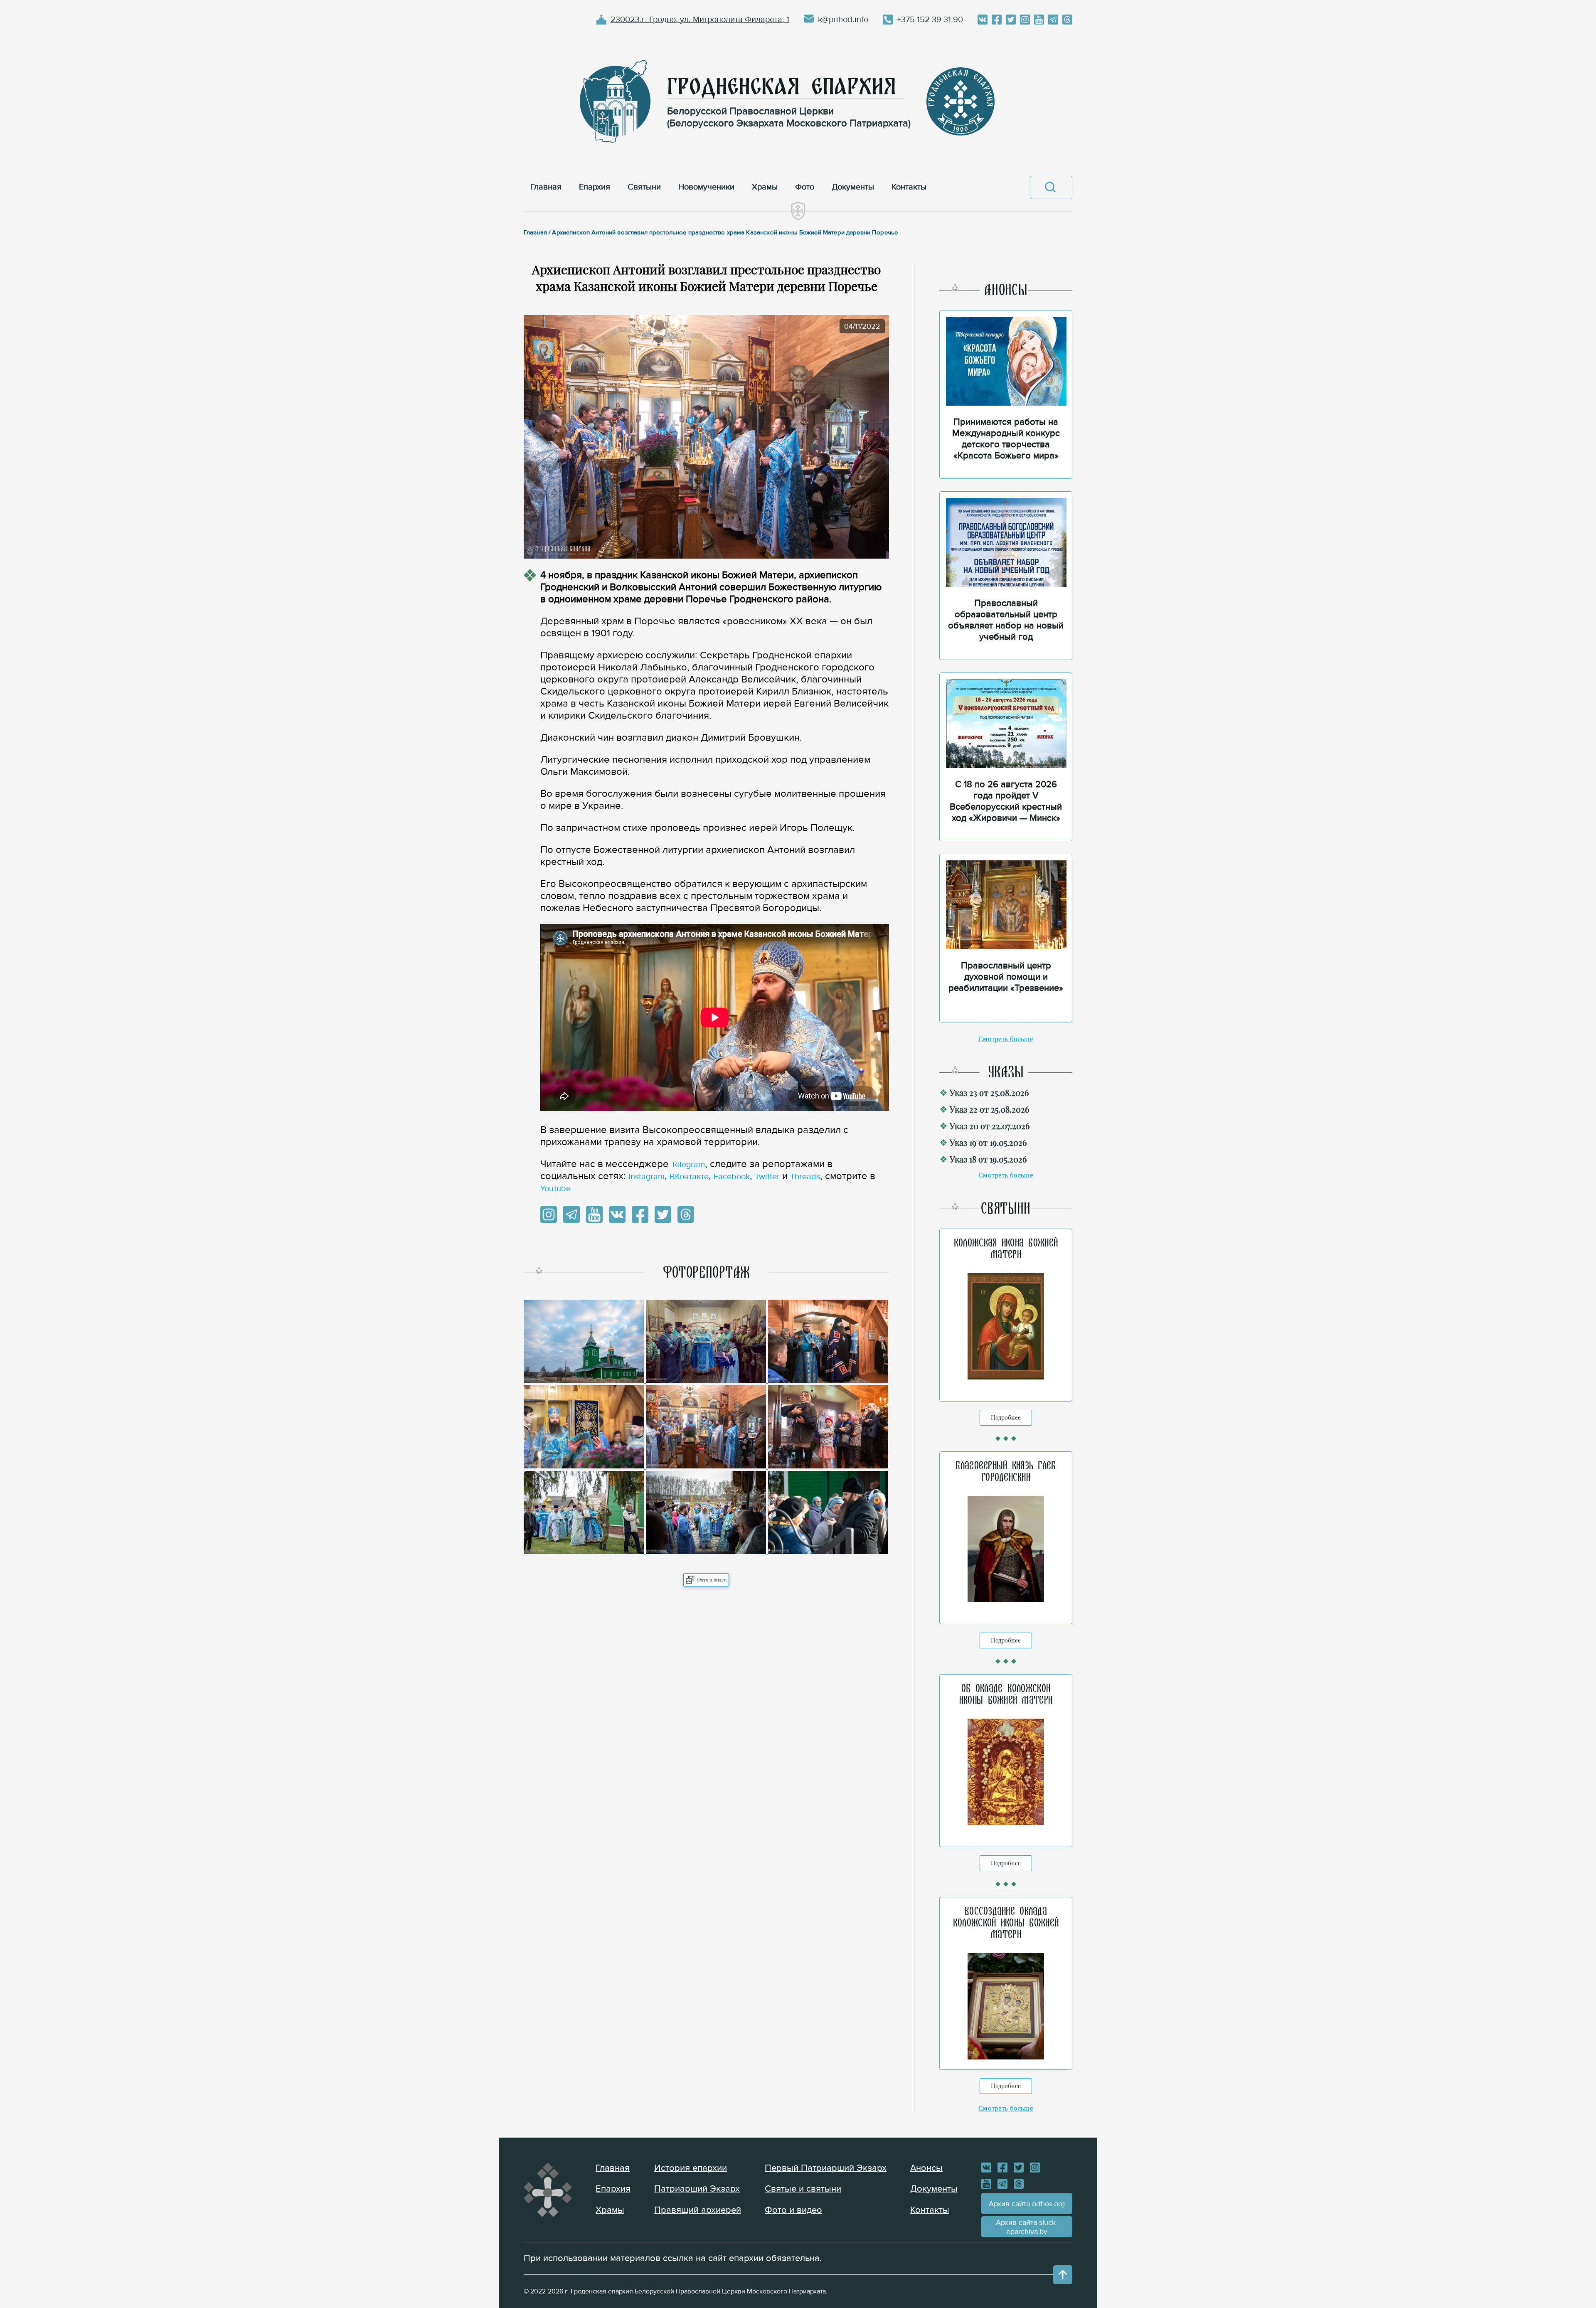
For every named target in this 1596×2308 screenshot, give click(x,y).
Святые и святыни (803, 2189)
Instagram (647, 1177)
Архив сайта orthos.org (1027, 2204)
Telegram (688, 1165)
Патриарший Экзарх (697, 2189)
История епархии (691, 2168)
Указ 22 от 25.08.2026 (989, 1109)
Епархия (613, 2189)
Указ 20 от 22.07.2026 (990, 1126)
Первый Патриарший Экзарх (826, 2168)
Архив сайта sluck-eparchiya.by (1027, 2227)
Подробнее (1006, 1418)
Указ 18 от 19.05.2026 (988, 1159)
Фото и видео (712, 1580)
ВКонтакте (689, 1177)
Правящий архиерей (698, 2210)
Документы (934, 2189)
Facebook (732, 1177)
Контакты (930, 2210)
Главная (613, 2168)
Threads (805, 1177)
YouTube (555, 1189)
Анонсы (926, 2168)
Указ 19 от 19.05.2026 (988, 1142)
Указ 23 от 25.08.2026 (989, 1092)
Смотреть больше (1006, 1039)
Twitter (767, 1177)
